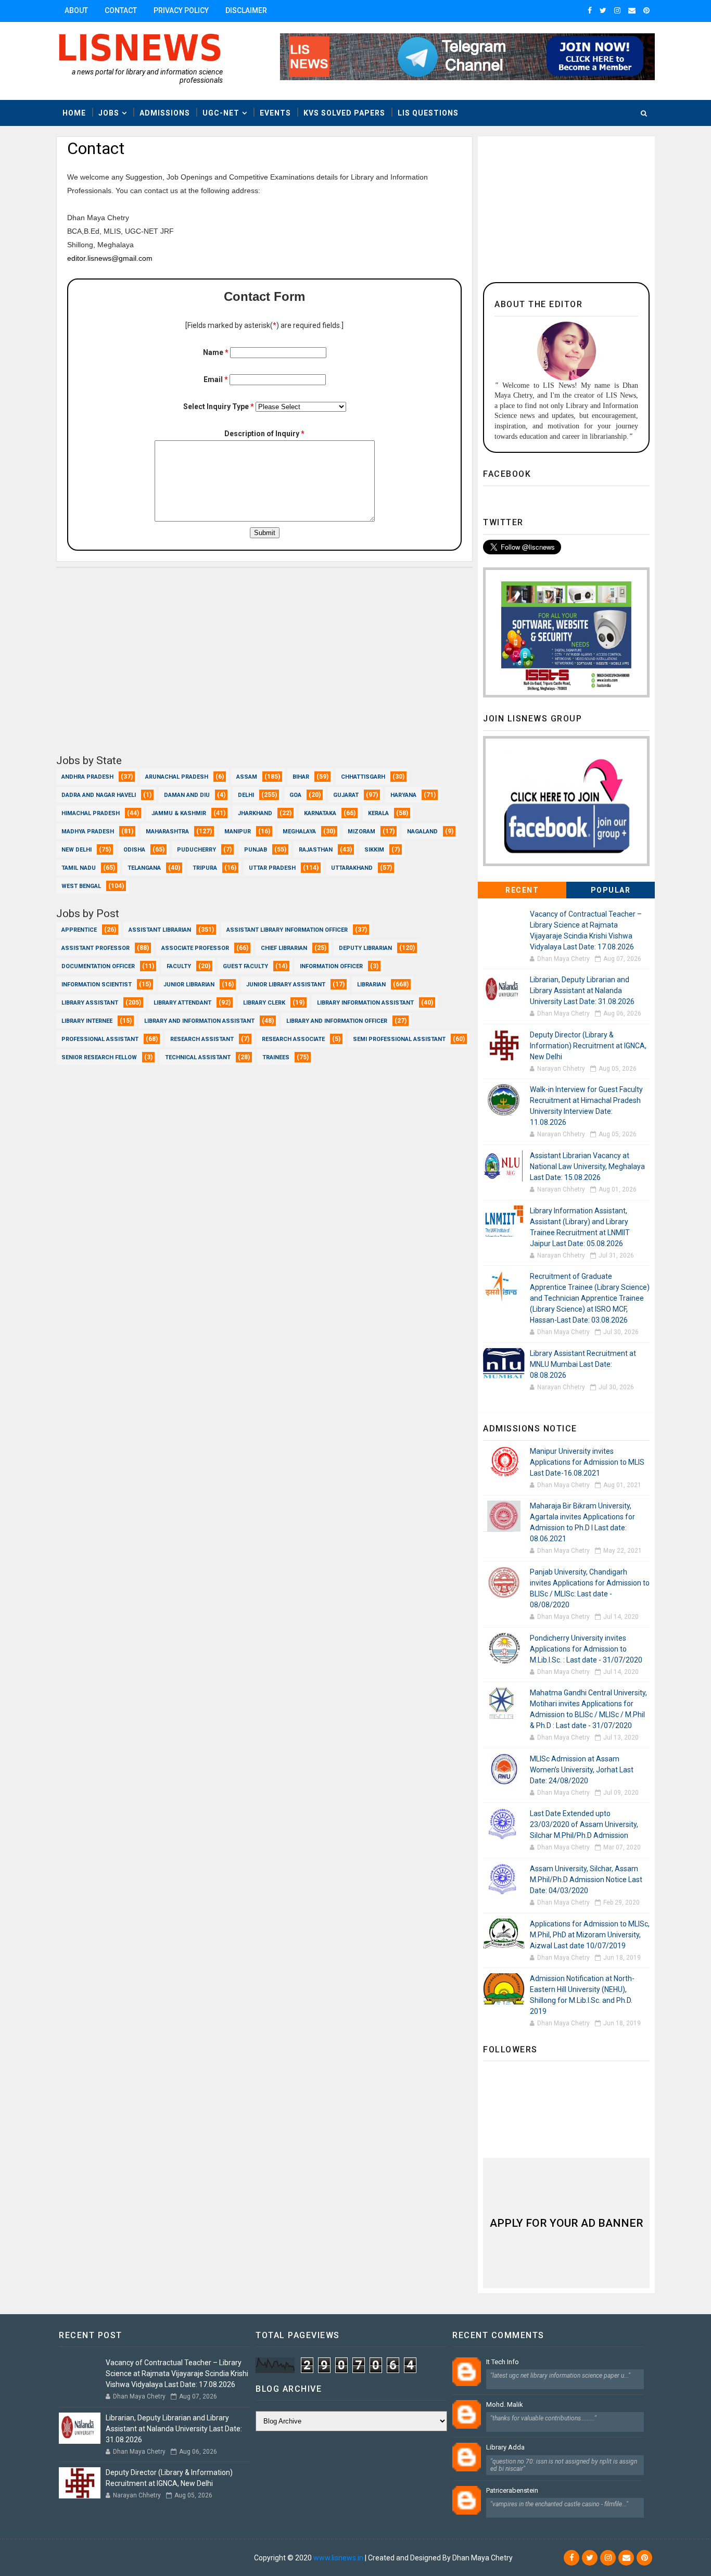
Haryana (403, 795)
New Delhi (77, 850)
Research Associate (293, 1039)
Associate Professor (195, 948)
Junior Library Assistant (286, 985)
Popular (611, 890)
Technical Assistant (198, 1057)
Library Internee (87, 1021)
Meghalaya (299, 832)
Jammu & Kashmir (179, 813)
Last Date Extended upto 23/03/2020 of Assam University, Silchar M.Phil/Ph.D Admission (584, 1824)
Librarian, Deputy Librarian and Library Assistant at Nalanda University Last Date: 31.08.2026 (582, 991)
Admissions (165, 113)
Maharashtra (167, 832)
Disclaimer (246, 10)
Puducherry (196, 850)
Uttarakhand (352, 868)
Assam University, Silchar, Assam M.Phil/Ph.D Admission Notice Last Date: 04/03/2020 (586, 1880)
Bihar (301, 777)
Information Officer (331, 966)
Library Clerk (264, 1003)
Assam (247, 777)
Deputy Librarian (365, 948)
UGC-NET (221, 113)
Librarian (371, 985)
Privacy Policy (181, 10)
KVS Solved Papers (344, 113)
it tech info (503, 2362)
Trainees (276, 1057)
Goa (295, 795)
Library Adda (505, 2447)
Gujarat (346, 795)
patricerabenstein (512, 2490)
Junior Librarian (189, 985)
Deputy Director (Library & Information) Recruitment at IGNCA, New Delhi (588, 1046)
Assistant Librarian (160, 930)
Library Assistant (90, 1003)
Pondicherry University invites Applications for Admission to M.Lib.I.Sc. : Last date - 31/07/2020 (586, 1649)
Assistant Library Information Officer (287, 930)
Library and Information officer (337, 1021)
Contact (121, 10)
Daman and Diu (187, 795)
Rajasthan (316, 850)
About (76, 10)
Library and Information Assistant (199, 1021)
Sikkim (374, 850)
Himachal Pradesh (91, 813)
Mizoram (361, 832)
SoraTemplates (120, 2558)
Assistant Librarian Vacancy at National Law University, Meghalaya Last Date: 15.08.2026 (587, 1166)
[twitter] (603, 10)
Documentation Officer (98, 966)
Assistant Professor (96, 948)
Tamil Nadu (79, 868)
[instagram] (617, 10)
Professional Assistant (100, 1039)
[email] (632, 10)
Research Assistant (202, 1039)
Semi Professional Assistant (399, 1039)
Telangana (144, 868)
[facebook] (590, 10)
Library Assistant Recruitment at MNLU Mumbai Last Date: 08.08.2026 (583, 1364)
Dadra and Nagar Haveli (99, 795)
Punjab (256, 850)
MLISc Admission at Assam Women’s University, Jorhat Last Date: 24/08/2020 (582, 1770)
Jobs (109, 113)
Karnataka (320, 813)
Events (275, 113)
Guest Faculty (245, 966)
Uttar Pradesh (272, 868)
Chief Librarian (284, 948)
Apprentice (79, 930)
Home (74, 113)
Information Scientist (97, 985)
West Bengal (81, 886)
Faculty (179, 966)
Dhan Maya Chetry (222, 2558)
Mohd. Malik (505, 2404)
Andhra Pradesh (87, 777)
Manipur (238, 832)
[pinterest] (646, 10)
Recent (522, 890)
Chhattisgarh (363, 777)
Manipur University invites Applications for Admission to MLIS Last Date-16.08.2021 (587, 1462)
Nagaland (422, 832)
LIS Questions (428, 113)
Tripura (205, 868)
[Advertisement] (264, 666)
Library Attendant (182, 1003)
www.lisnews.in (338, 2558)
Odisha (134, 850)
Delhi (246, 795)
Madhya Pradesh (88, 832)
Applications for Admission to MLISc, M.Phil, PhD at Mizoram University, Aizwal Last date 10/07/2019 (590, 1935)
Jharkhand (255, 813)
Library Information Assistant (365, 1003)
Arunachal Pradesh (177, 777)
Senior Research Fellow (99, 1057)
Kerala (378, 813)
